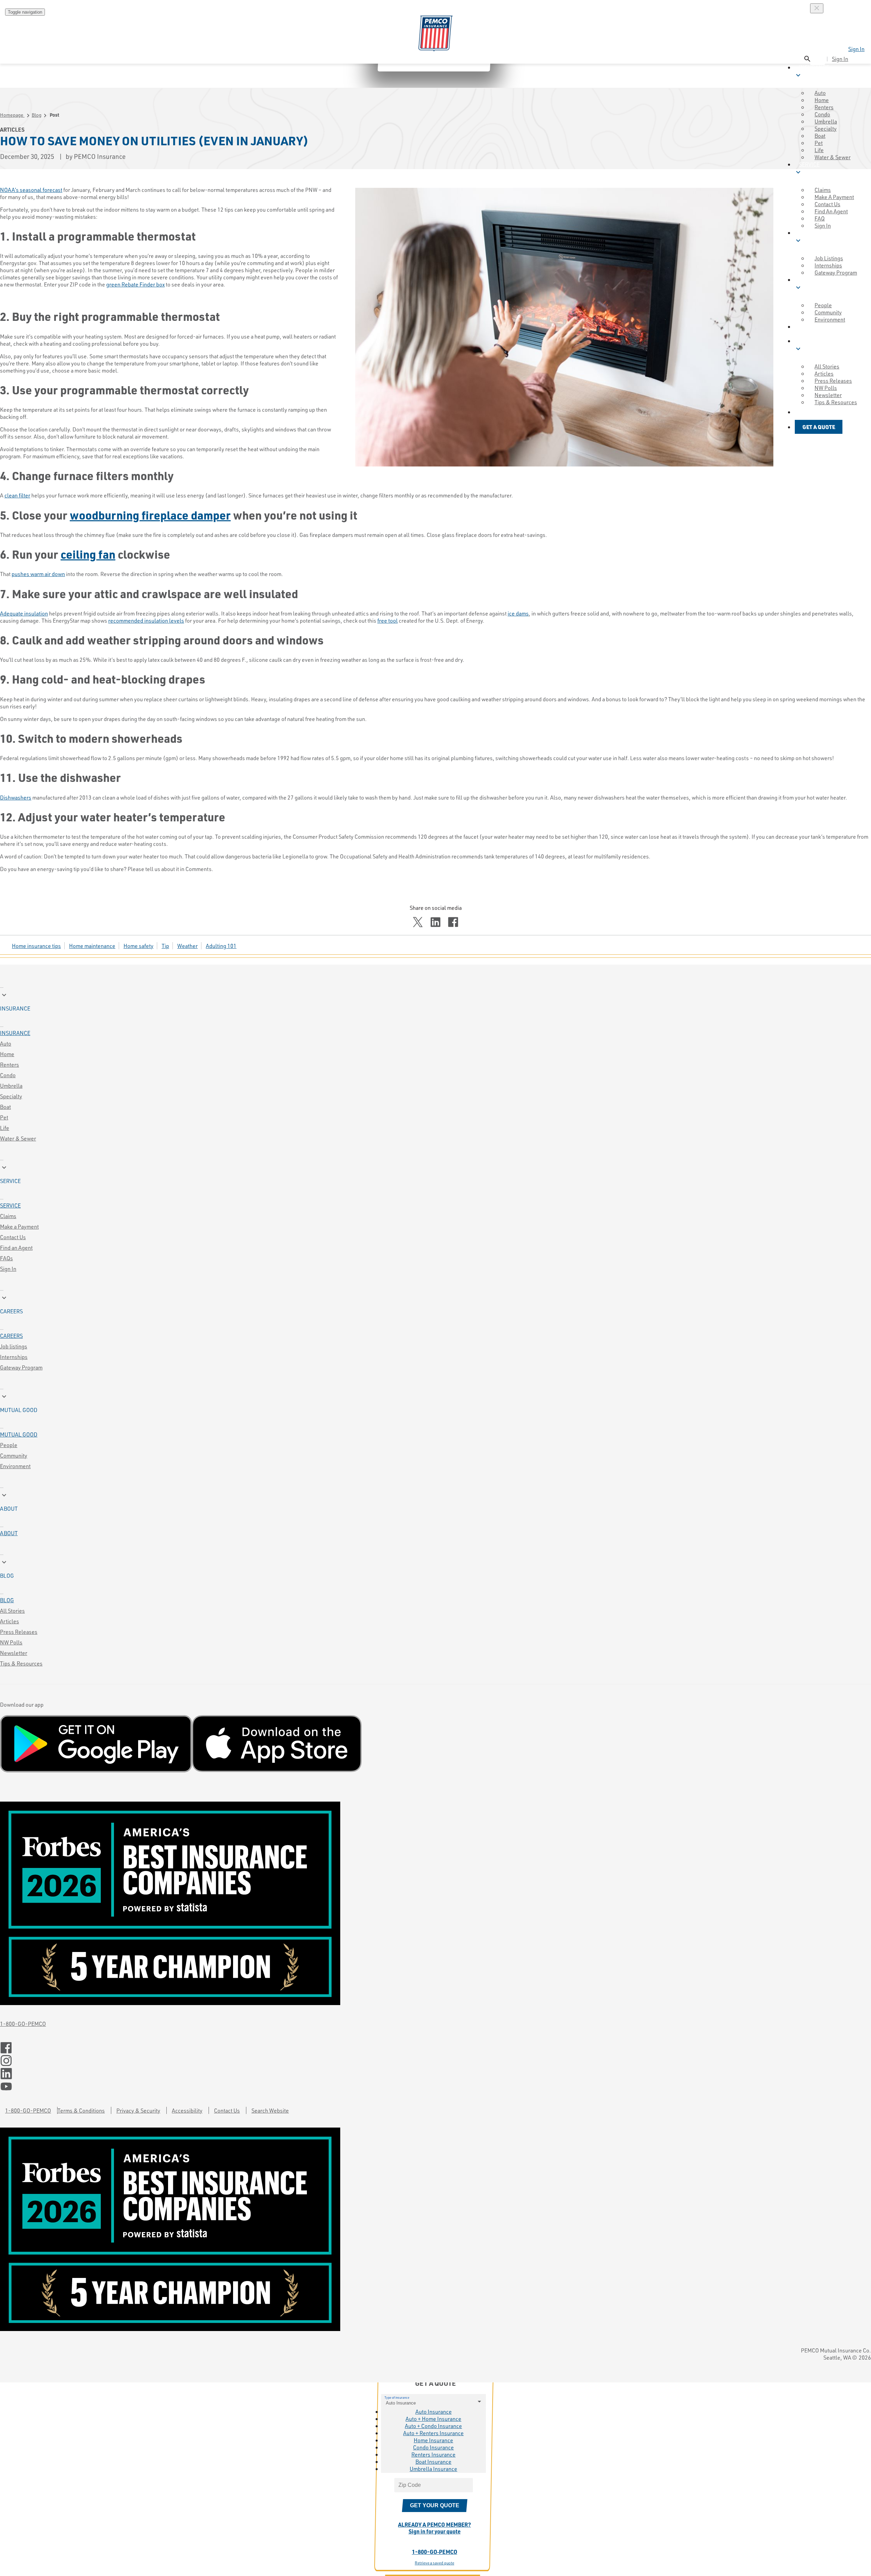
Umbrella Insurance (433, 2469)
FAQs (6, 1258)
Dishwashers (16, 797)
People (9, 1445)
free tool (388, 620)
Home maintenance (92, 946)
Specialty (11, 1096)
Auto (6, 1043)
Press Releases (19, 1632)
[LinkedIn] (435, 2074)
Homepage (12, 115)
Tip (165, 946)
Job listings (14, 1346)
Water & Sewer (833, 157)
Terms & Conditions (81, 2110)
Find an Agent (16, 1248)
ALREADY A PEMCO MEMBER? (434, 2528)
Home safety (138, 946)
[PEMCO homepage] (435, 34)
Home (7, 1054)
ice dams (518, 613)
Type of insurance (397, 2397)
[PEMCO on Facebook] (435, 2048)
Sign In (856, 49)
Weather (187, 946)
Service (10, 1205)
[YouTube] (435, 2087)
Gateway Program (21, 1367)
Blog (37, 115)
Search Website (270, 2110)
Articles (10, 1621)
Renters (10, 1064)
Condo (8, 1075)
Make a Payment (19, 1226)
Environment (15, 1466)
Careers (11, 1336)
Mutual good (19, 1434)
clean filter (17, 495)
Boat (5, 1107)
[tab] (435, 1001)
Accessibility (187, 2110)
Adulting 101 (221, 946)
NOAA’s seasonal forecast (31, 190)
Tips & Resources (21, 1663)
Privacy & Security (138, 2110)
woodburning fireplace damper (150, 515)
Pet (4, 1117)
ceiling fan (88, 554)
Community (14, 1455)
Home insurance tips (36, 946)
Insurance (15, 1033)
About (9, 1533)
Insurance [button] (812, 71)
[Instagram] (435, 2061)
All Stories (12, 1611)
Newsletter (14, 1653)
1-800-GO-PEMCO (23, 2024)
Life (5, 1128)
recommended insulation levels (146, 620)
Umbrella (11, 1086)
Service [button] (807, 168)
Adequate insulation (24, 613)
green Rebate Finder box (135, 284)
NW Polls (11, 1642)
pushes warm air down (38, 574)
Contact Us (13, 1237)
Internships (14, 1357)
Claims (8, 1216)
